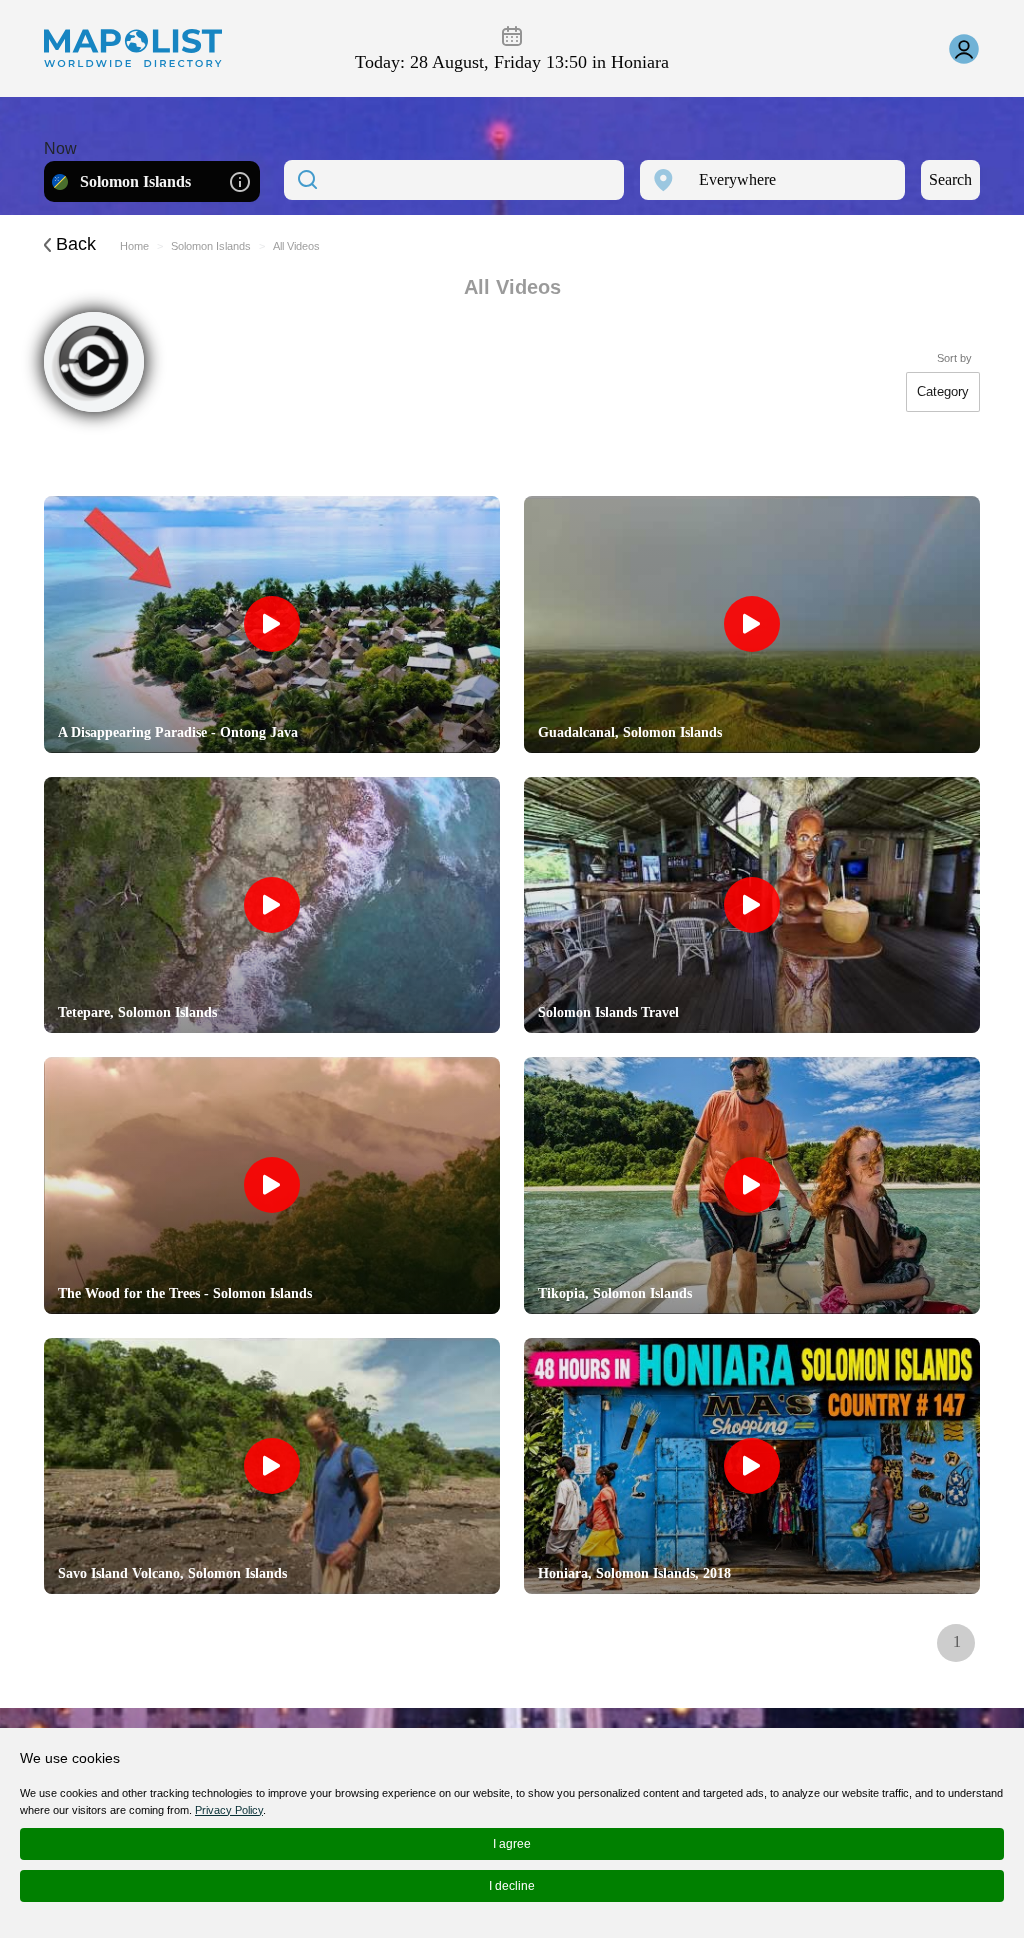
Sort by (954, 358)
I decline (512, 1886)
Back (73, 244)
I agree (512, 1844)
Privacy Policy (229, 1810)
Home (134, 246)
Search (950, 179)
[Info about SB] (240, 180)
